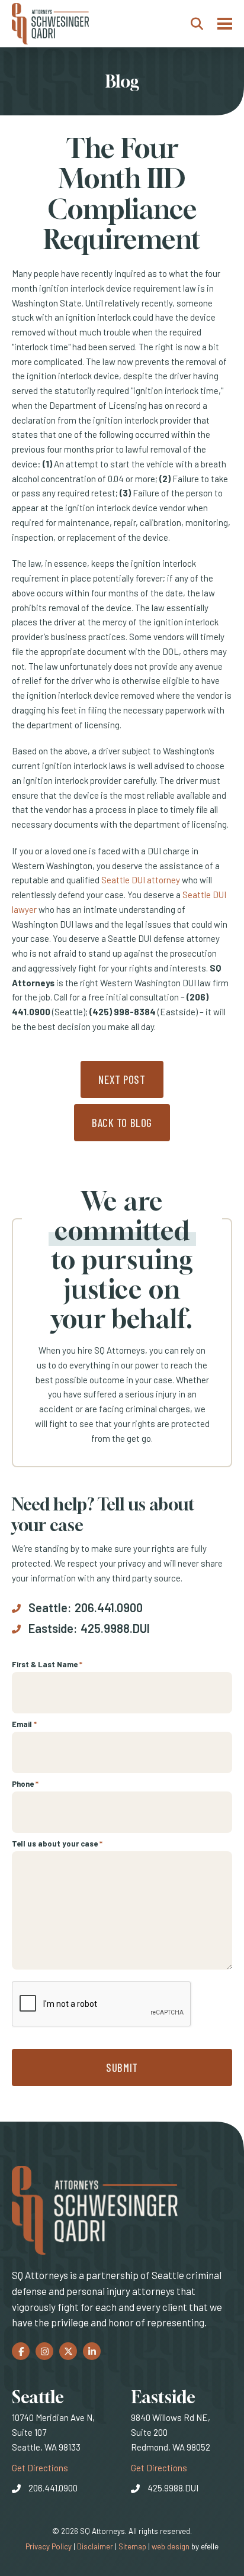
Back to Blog (122, 1123)
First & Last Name (47, 1664)
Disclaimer (95, 2546)
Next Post (122, 1079)
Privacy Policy (49, 2546)
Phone (25, 1784)
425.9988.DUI (115, 1628)
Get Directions (40, 2467)
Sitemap (132, 2546)
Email (24, 1724)
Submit (122, 2067)
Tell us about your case (57, 1844)
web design (171, 2546)
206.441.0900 (109, 1607)
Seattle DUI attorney (141, 880)
